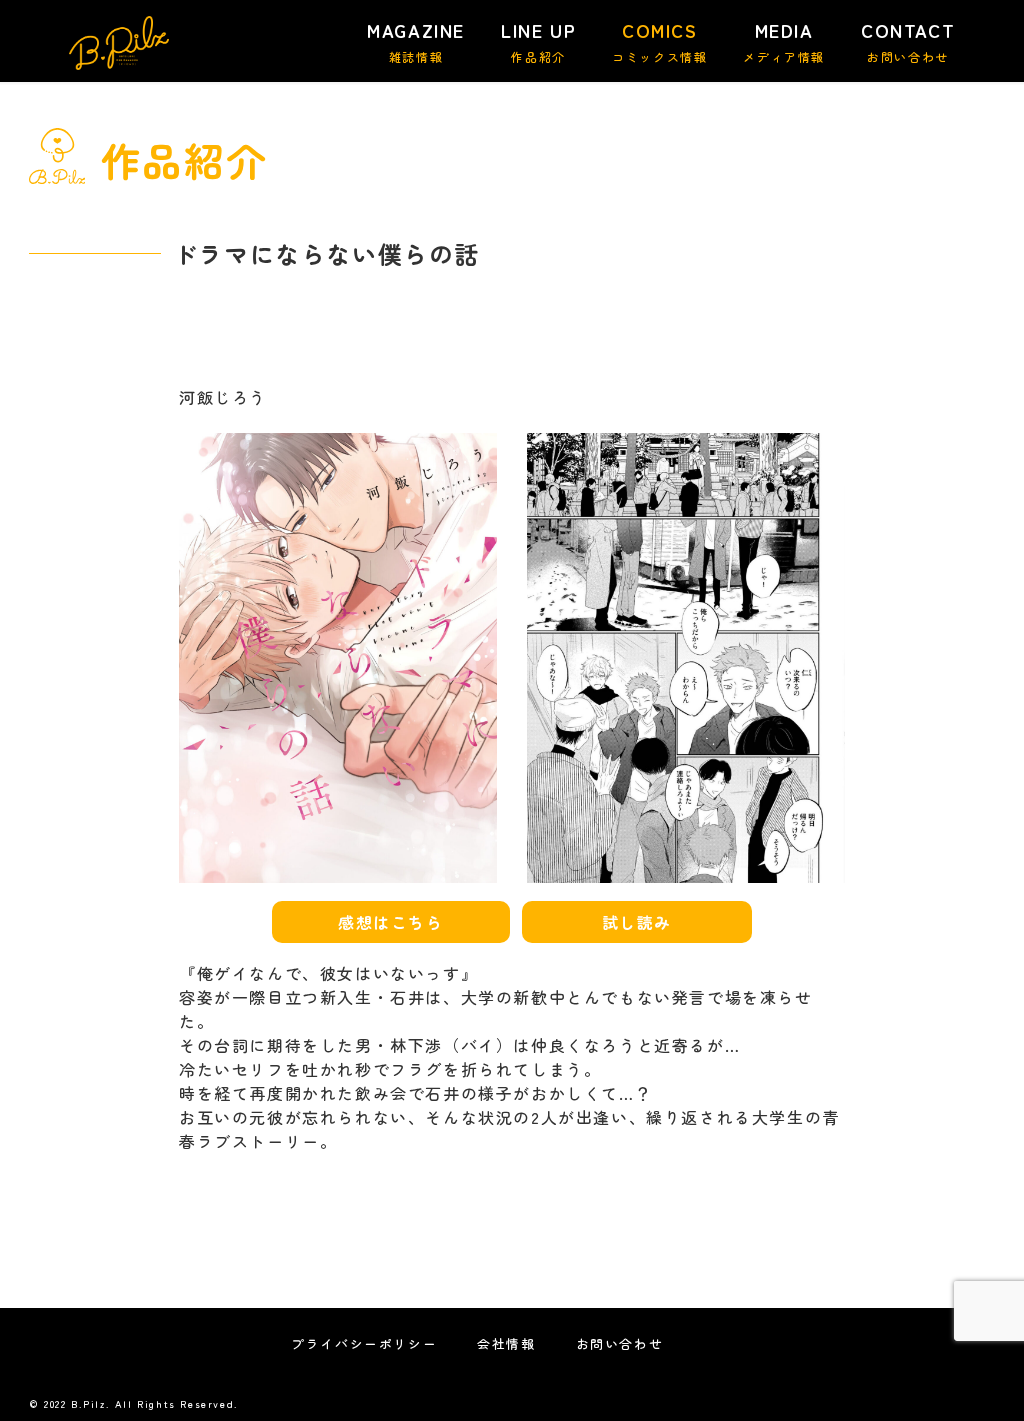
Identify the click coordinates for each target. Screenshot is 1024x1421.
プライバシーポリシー (364, 1343)
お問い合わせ (620, 1343)
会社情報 (506, 1343)
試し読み (637, 922)
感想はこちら (391, 922)
